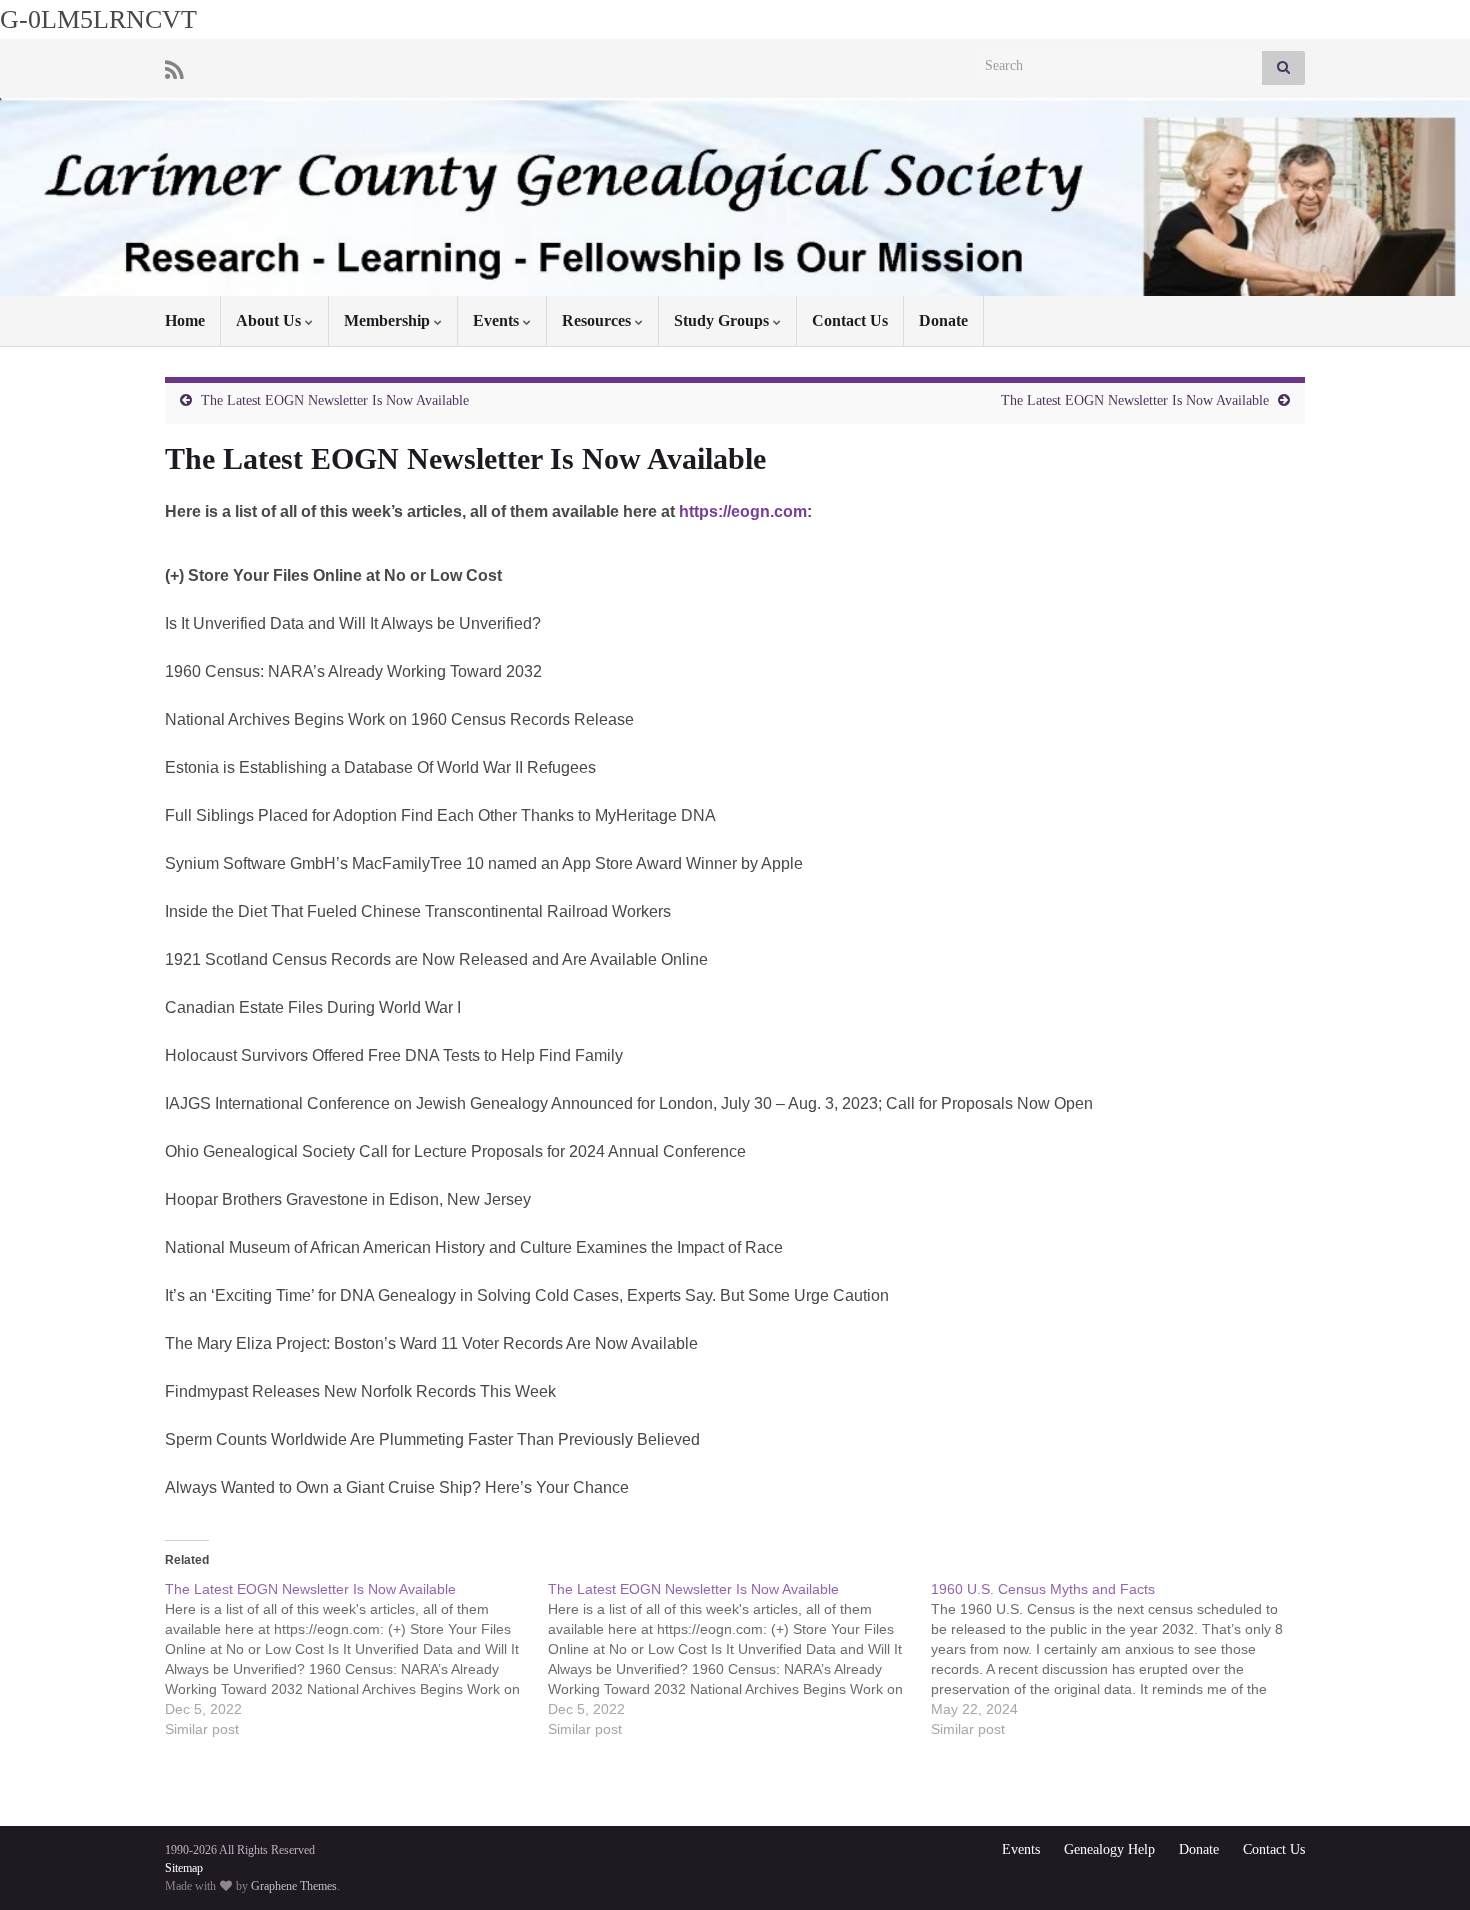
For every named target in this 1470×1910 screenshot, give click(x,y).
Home (185, 320)
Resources (598, 320)
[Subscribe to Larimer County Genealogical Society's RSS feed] (174, 68)
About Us (270, 320)
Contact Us (850, 320)
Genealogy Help (1109, 1849)
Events (498, 320)
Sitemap (184, 1868)
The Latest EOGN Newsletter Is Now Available (335, 400)
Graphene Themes (294, 1886)
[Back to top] (1425, 1865)
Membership (389, 320)
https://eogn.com (743, 511)
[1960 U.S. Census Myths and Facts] (1122, 1659)
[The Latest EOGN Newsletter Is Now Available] (356, 1659)
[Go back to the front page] (735, 197)
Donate (943, 320)
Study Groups (723, 320)
